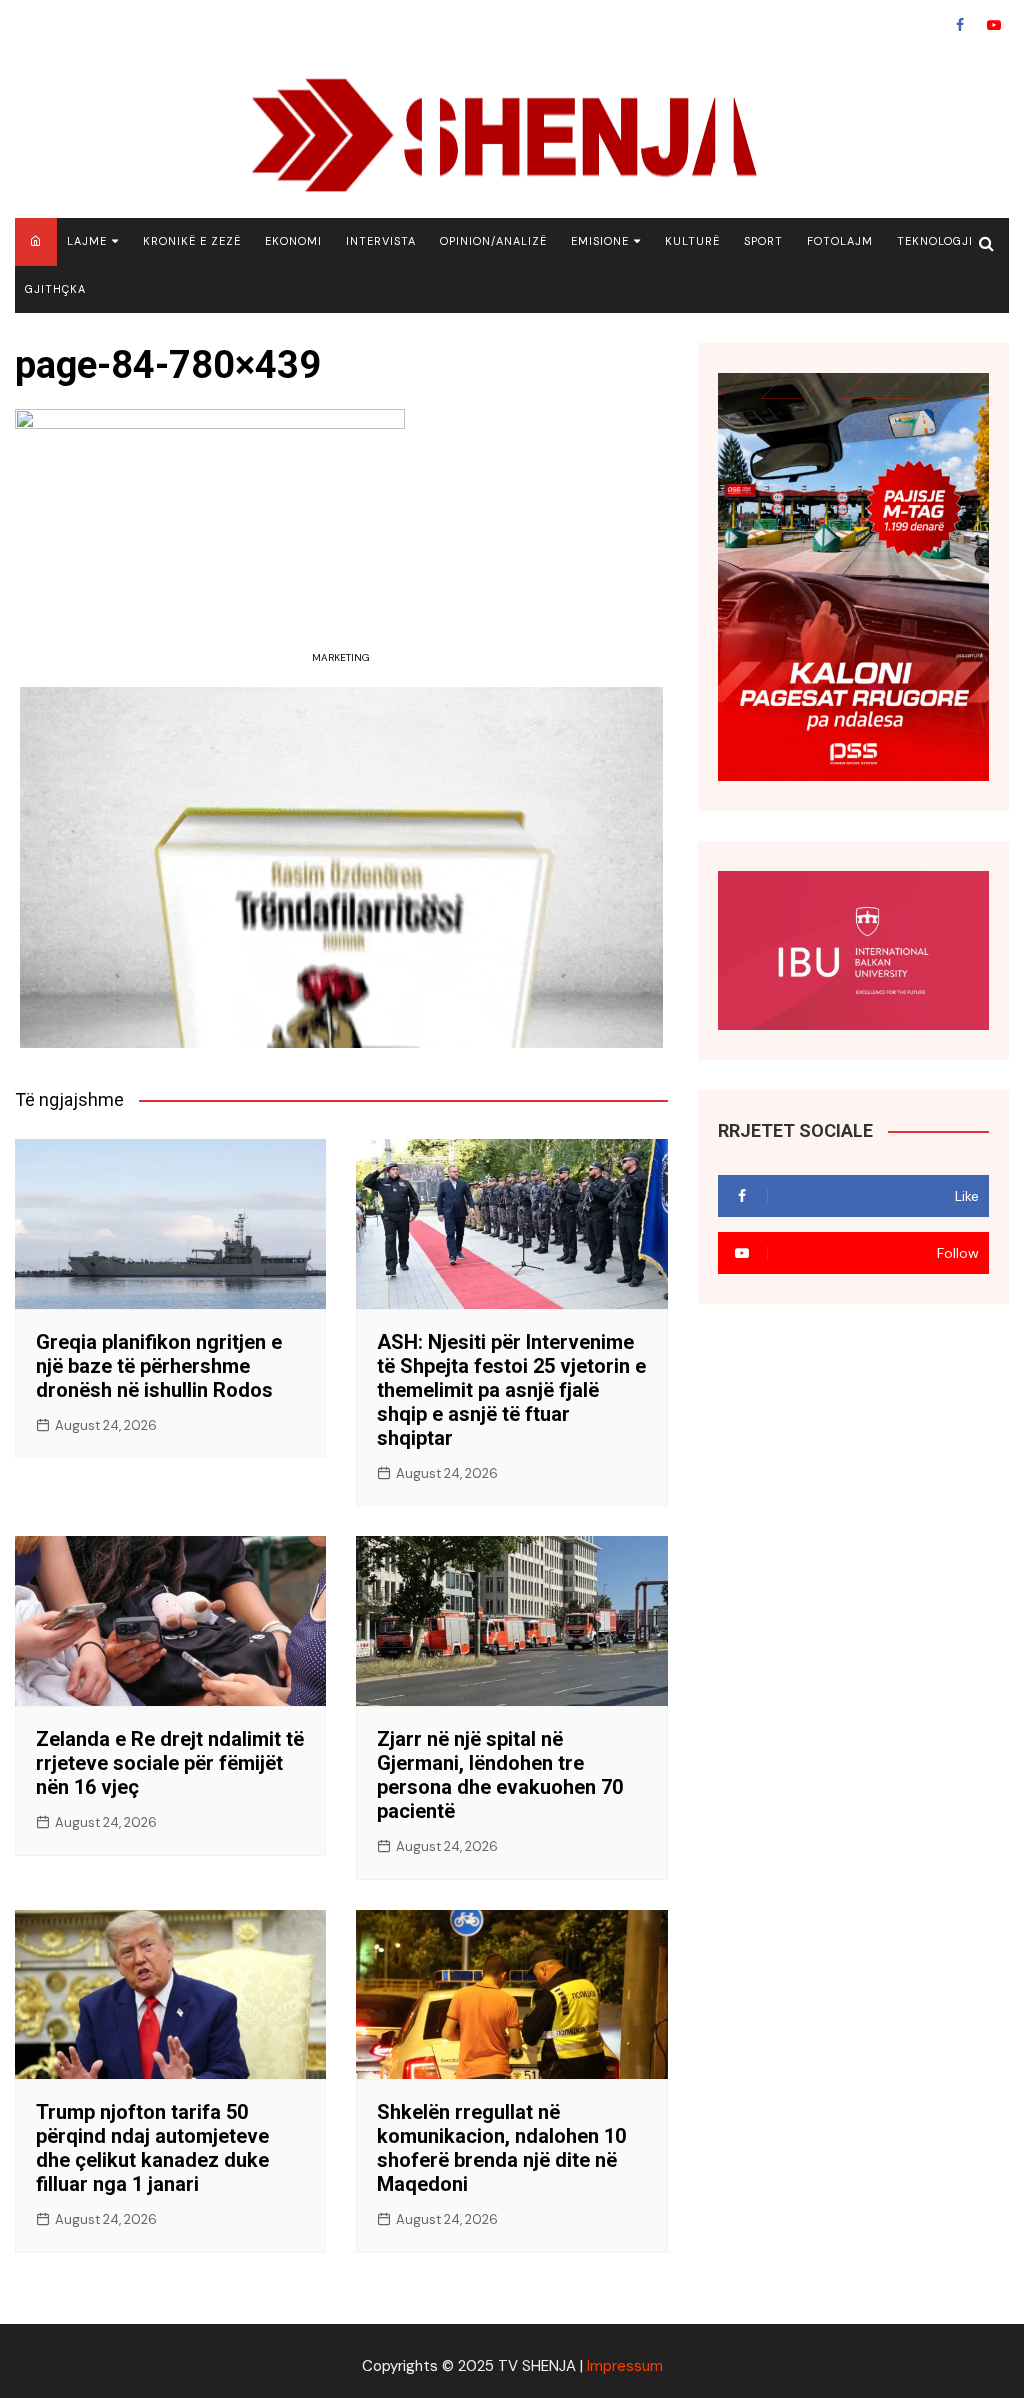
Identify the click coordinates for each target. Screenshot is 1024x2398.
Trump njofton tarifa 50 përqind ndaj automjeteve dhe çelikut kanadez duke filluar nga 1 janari (152, 2148)
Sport (763, 241)
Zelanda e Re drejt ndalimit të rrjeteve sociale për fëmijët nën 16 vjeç (170, 1763)
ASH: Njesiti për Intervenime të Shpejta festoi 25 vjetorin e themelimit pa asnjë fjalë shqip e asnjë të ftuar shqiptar (511, 1390)
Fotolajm (840, 241)
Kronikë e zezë (192, 241)
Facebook (960, 25)
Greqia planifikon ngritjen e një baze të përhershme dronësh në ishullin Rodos (159, 1366)
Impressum (625, 2366)
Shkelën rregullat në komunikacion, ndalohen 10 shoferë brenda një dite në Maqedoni (501, 2148)
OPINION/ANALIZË (493, 241)
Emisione (600, 241)
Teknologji (935, 241)
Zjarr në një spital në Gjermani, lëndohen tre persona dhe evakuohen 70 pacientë (500, 1775)
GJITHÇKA (55, 289)
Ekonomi (293, 241)
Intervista (381, 241)
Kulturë (692, 241)
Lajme (87, 241)
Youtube (994, 25)
